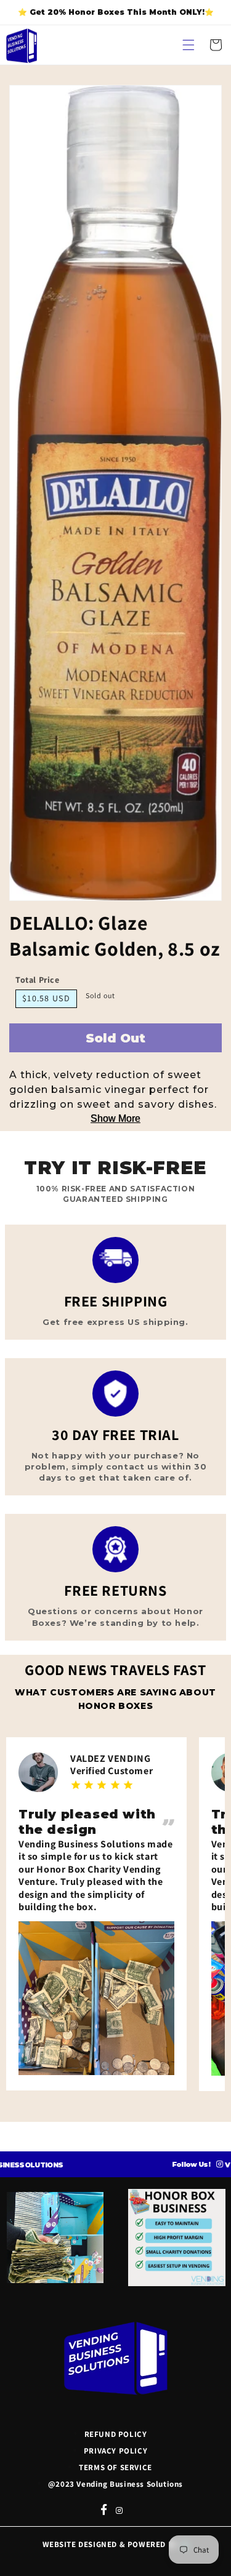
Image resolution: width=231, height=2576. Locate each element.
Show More (115, 1118)
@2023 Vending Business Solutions (115, 2484)
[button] (188, 45)
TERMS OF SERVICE (115, 2467)
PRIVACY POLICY (115, 2451)
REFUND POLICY (116, 2434)
